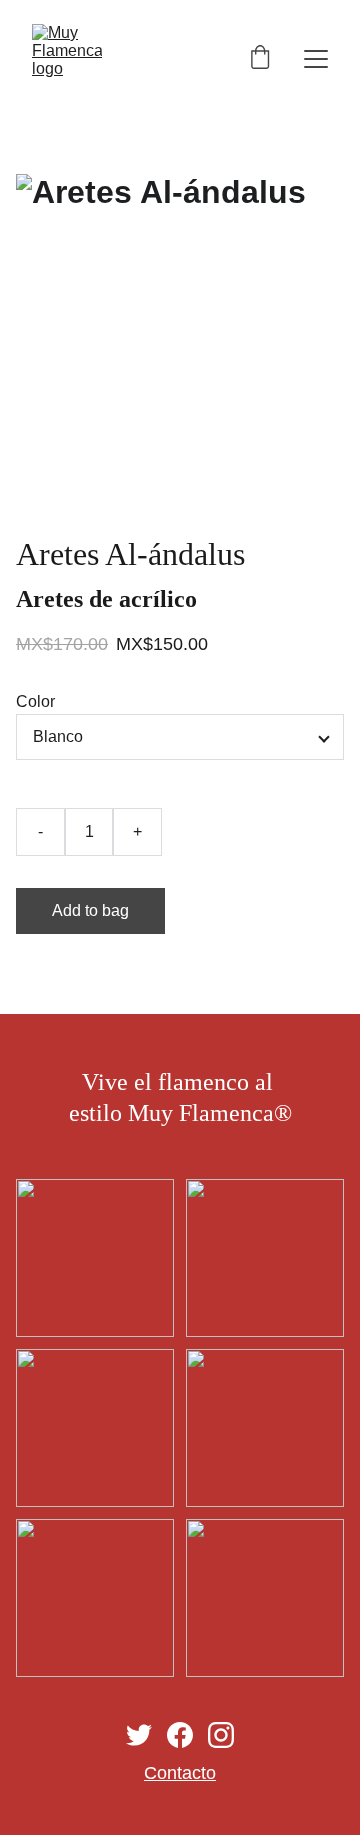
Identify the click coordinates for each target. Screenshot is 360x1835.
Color (35, 701)
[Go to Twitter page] (139, 1735)
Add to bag (90, 910)
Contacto (180, 1773)
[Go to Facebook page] (180, 1735)
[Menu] (316, 59)
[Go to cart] (260, 59)
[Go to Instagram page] (221, 1735)
